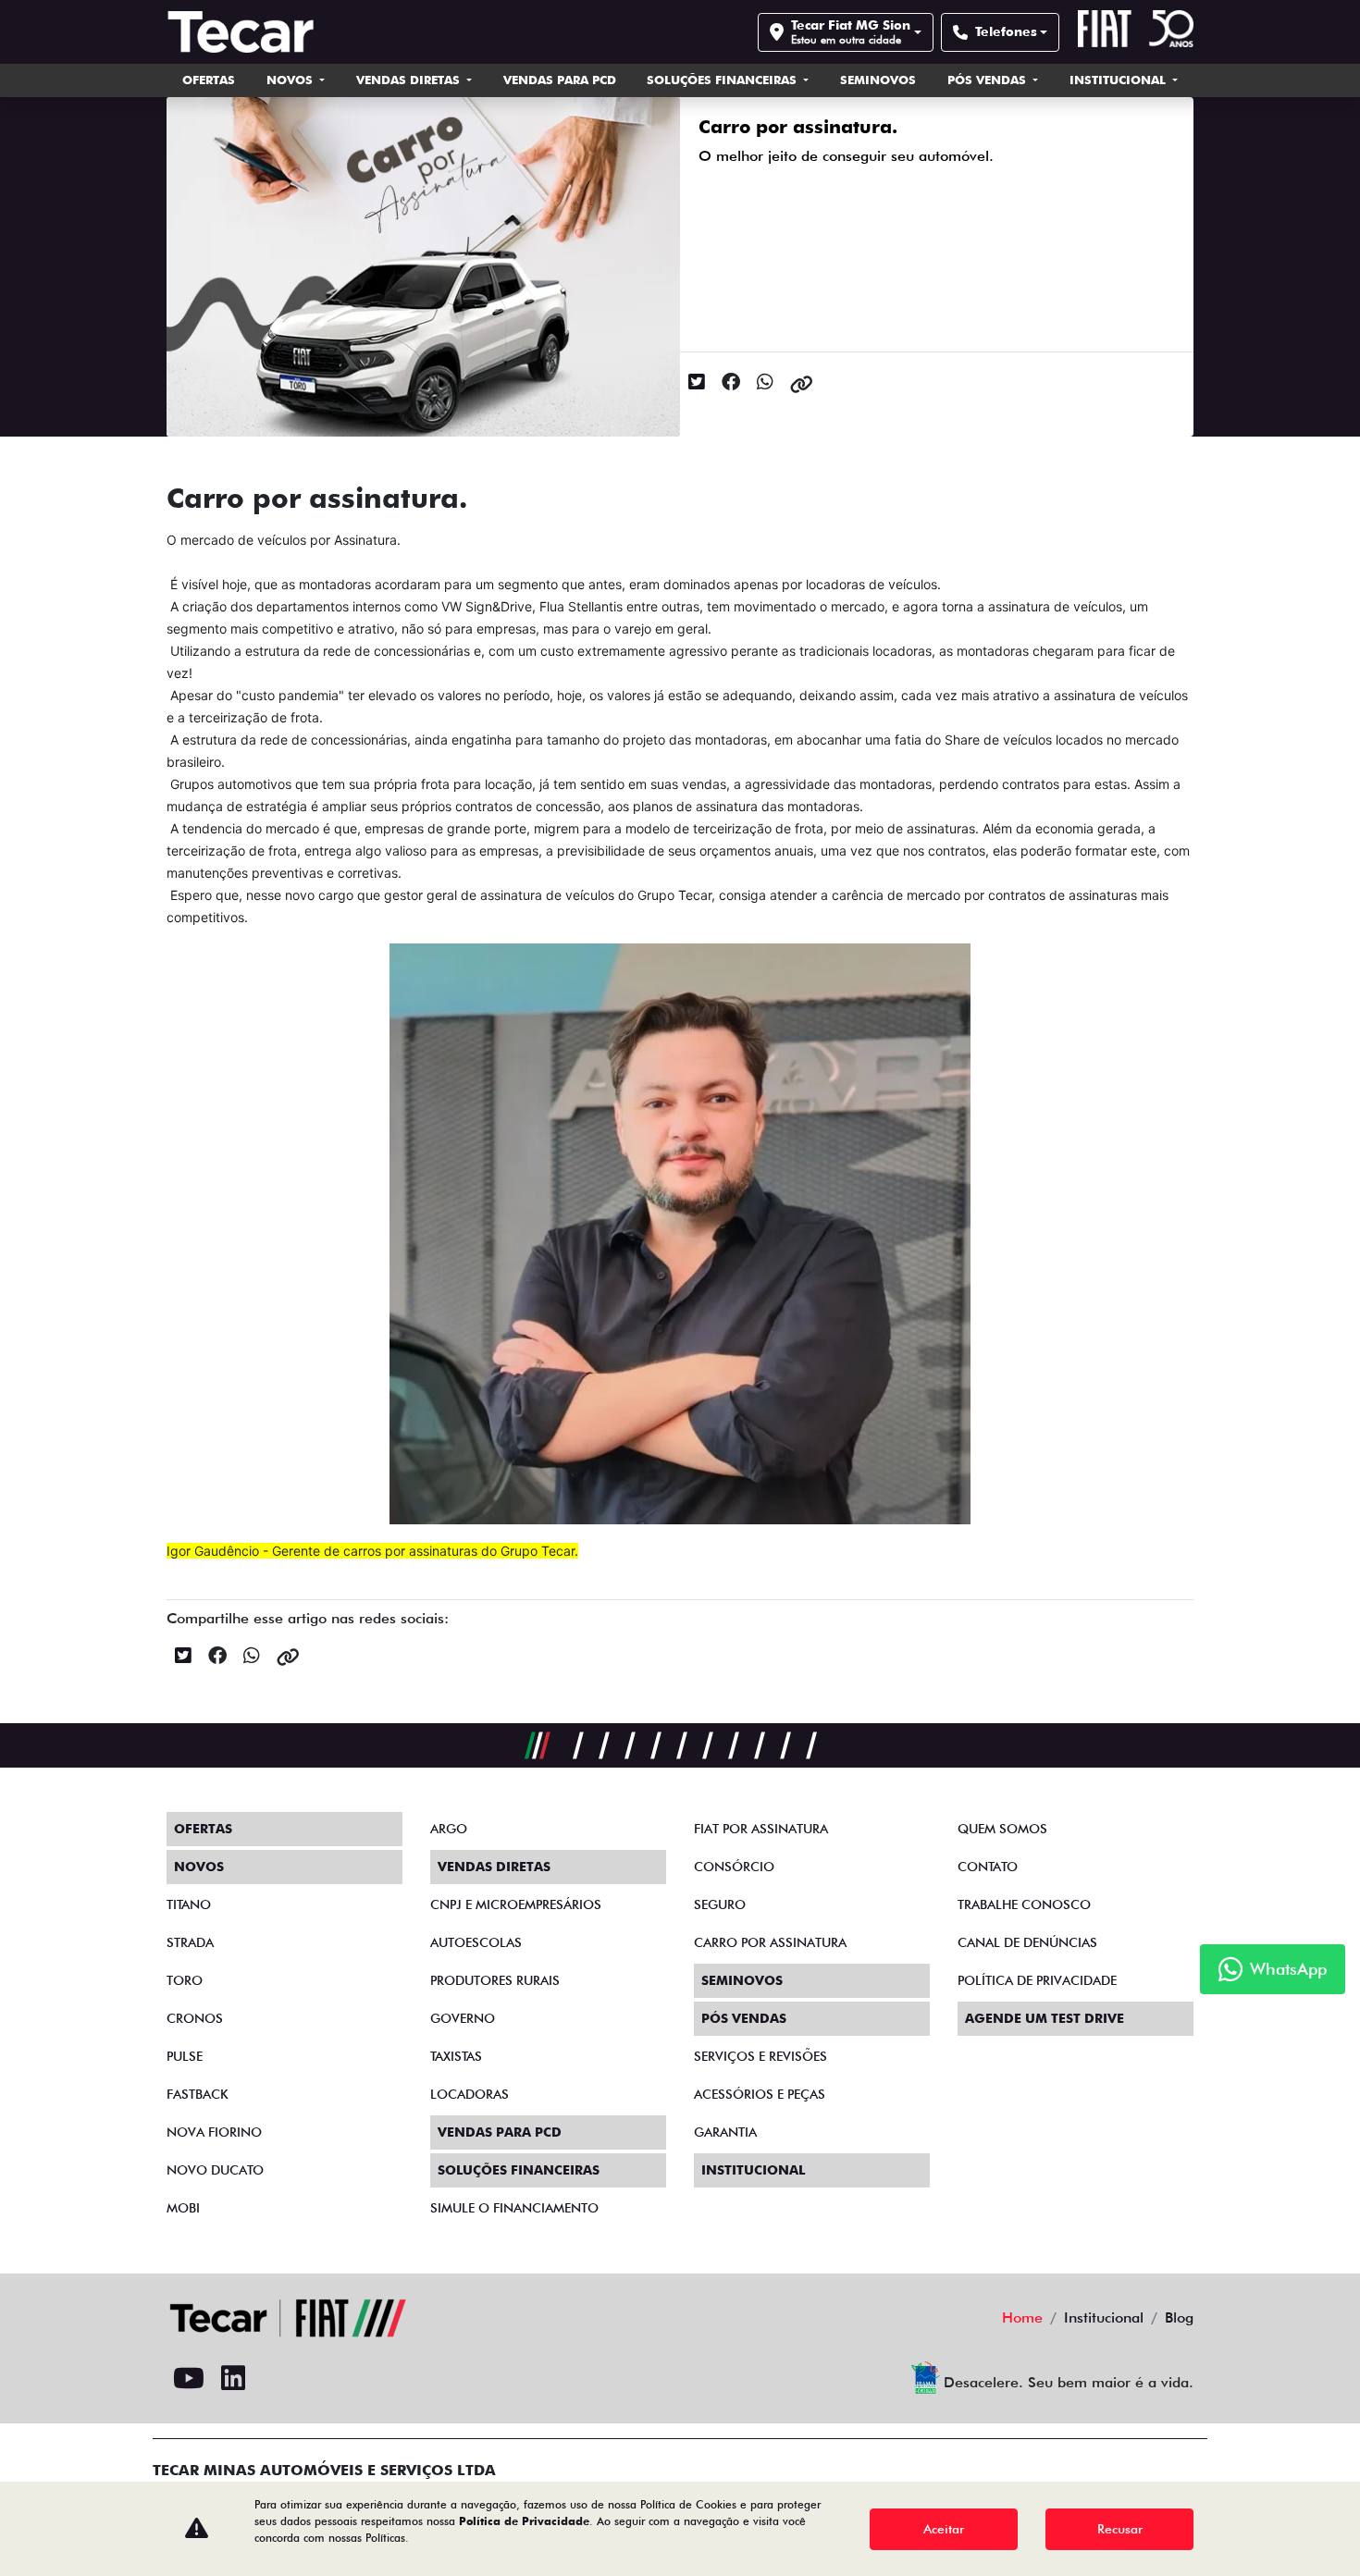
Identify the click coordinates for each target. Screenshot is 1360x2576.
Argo (449, 1829)
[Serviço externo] (366, 2379)
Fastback (198, 2094)
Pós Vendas (989, 80)
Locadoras (470, 2094)
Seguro (720, 1904)
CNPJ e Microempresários (516, 1904)
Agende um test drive (1045, 2018)
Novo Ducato (215, 2170)
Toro (185, 1980)
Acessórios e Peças (760, 2094)
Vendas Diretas (410, 80)
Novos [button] (291, 80)
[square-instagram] (278, 2379)
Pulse (185, 2056)
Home (1022, 2317)
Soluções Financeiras (723, 80)
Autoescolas (476, 1942)
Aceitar (944, 2529)
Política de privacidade (1037, 1980)
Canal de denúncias (1027, 1942)
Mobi (183, 2208)
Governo (463, 2018)
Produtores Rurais (495, 1980)
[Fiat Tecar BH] (245, 32)
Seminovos (878, 80)
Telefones (1006, 31)
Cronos (195, 2018)
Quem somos (1002, 1829)
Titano (189, 1904)
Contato (988, 1867)
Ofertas (209, 80)
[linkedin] (233, 2379)
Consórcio (734, 1867)
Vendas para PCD (560, 80)
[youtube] (189, 2379)
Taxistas (456, 2056)
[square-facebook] (322, 2379)
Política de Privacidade (524, 2521)
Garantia (725, 2132)
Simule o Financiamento (514, 2208)
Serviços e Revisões (760, 2056)
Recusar (1120, 2529)
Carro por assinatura (770, 1942)
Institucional (1119, 80)
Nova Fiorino (214, 2132)
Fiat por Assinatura (761, 1829)
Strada (190, 1942)
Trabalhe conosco (1024, 1904)
